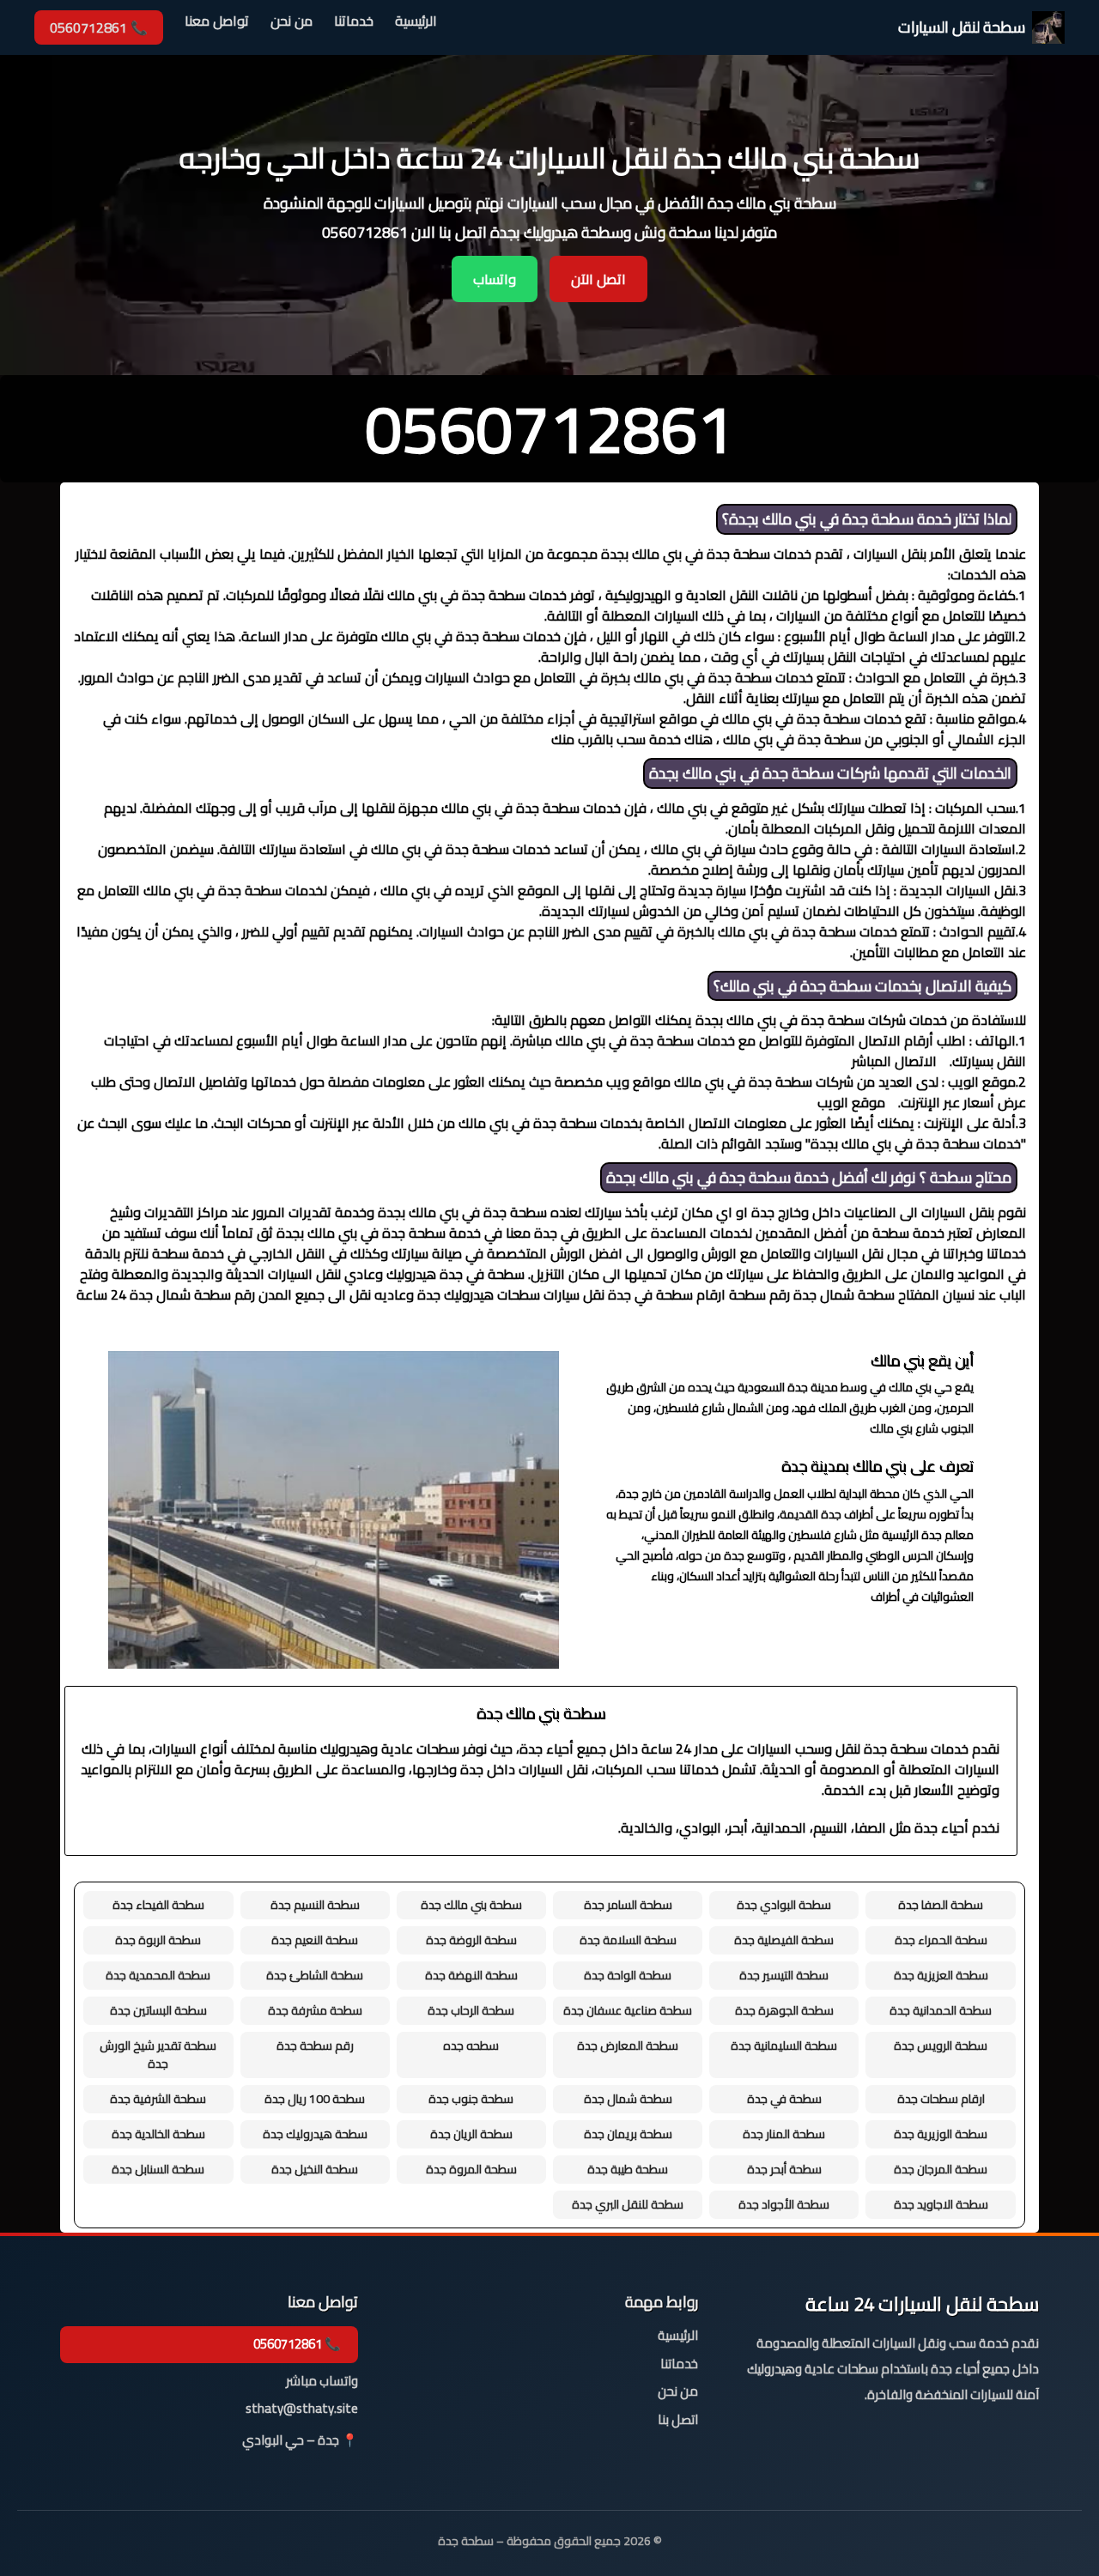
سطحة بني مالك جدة (471, 1905)
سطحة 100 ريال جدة (315, 2099)
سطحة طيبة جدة (628, 2169)
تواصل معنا (217, 22)
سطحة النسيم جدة (315, 1905)
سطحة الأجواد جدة (784, 2204)
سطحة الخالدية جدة (158, 2134)
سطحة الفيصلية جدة (784, 1940)
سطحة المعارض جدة (628, 2046)
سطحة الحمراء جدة (941, 1940)
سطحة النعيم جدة (315, 1940)
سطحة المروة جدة (471, 2169)
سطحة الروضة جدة (471, 1940)
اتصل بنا (678, 2420)
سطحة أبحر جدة (784, 2169)
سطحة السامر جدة (628, 1905)
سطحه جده (471, 2046)
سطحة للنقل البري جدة (628, 2204)
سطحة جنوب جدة (471, 2099)
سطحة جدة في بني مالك (838, 519)
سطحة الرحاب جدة (471, 2010)
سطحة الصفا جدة (941, 1905)
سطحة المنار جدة (784, 2134)
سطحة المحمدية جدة (158, 1975)
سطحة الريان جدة (471, 2134)
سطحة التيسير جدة (784, 1975)
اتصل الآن (598, 279)
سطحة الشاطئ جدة (315, 1975)
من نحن (291, 22)
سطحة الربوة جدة (158, 1940)
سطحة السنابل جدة (158, 2169)
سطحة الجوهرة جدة (784, 2010)
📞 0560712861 (99, 27)
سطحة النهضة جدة (471, 1975)
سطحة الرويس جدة (941, 2046)
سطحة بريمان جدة (628, 2134)
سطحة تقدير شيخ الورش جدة (158, 2055)
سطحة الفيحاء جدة (158, 1905)
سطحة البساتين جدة (158, 2010)
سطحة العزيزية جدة (941, 1975)
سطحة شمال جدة (628, 2099)
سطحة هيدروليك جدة (315, 2134)
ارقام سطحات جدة (941, 2099)
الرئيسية (416, 22)
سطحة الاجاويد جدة (941, 2204)
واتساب (495, 279)
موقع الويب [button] (851, 1102)
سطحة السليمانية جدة (784, 2046)
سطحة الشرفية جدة (158, 2099)
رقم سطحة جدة (315, 2046)
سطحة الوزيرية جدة (941, 2134)
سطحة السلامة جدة (628, 1940)
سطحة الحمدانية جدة (941, 2010)
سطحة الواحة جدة (628, 1975)
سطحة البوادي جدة (784, 1905)
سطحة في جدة (784, 2099)
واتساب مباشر (322, 2382)
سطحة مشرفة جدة (315, 2010)
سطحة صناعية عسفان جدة (628, 2010)
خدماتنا (354, 22)
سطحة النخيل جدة (315, 2169)
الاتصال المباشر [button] (894, 1061)
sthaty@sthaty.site (302, 2409)
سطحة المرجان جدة (941, 2169)
